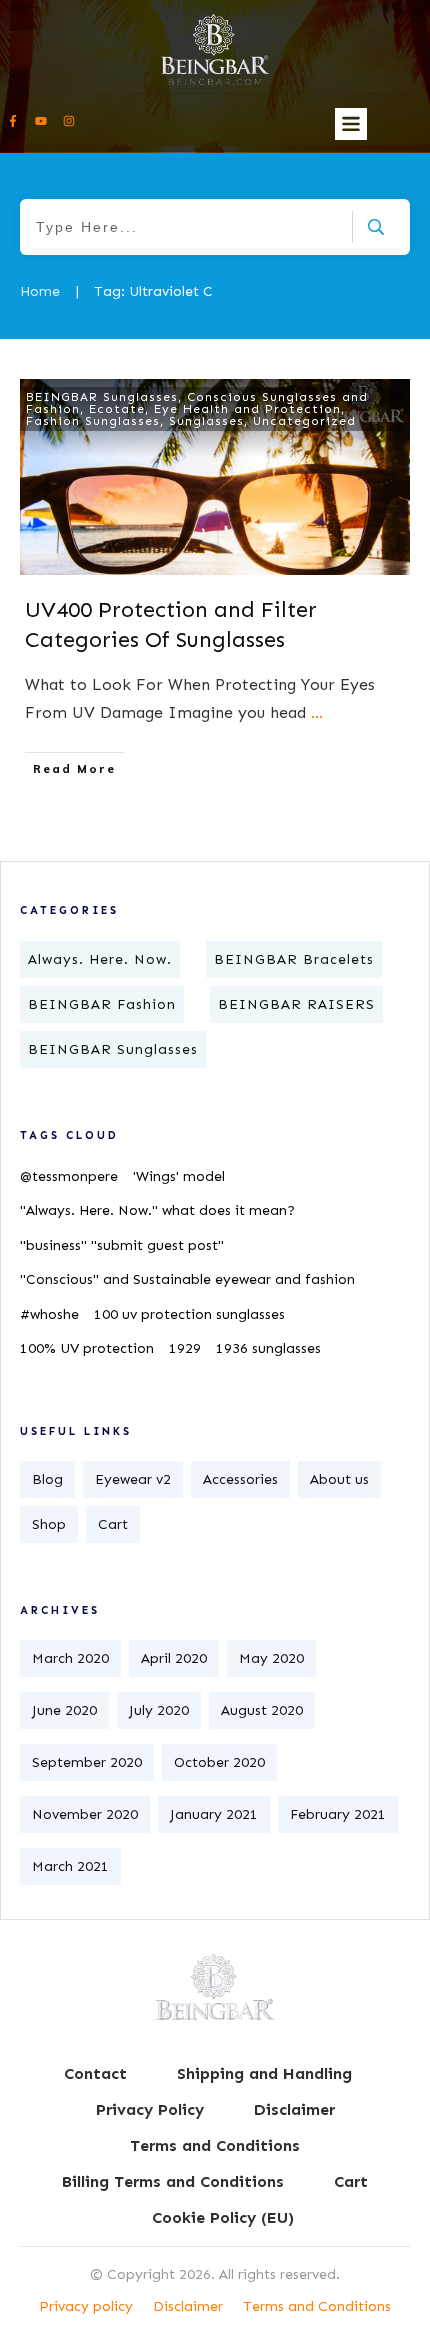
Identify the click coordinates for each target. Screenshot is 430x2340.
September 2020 (87, 1762)
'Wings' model (179, 1176)
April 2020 (174, 1658)
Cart (113, 1524)
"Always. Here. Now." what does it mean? (157, 1210)
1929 (185, 1348)
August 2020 (262, 1710)
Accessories (240, 1479)
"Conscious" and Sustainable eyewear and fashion (187, 1279)
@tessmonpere (69, 1176)
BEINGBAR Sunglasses (102, 397)
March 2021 (70, 1866)
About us (339, 1479)
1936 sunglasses (268, 1348)
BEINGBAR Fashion (102, 1004)
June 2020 (64, 1710)
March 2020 (70, 1658)
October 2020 (219, 1762)
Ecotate (117, 409)
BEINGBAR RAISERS (296, 1004)
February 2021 (338, 1814)
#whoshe (49, 1314)
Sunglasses (206, 421)
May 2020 (271, 1658)
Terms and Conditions (317, 2306)
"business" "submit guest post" (122, 1245)
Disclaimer (188, 2306)
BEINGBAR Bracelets (294, 959)
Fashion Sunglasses (93, 421)
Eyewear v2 (133, 1479)
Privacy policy (86, 2306)
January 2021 (214, 1814)
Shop (49, 1524)
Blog (47, 1479)
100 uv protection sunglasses (189, 1314)
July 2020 (159, 1710)
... (317, 712)
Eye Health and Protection (247, 409)
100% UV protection (87, 1348)
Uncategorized (304, 421)
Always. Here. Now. (100, 959)
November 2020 (85, 1814)
